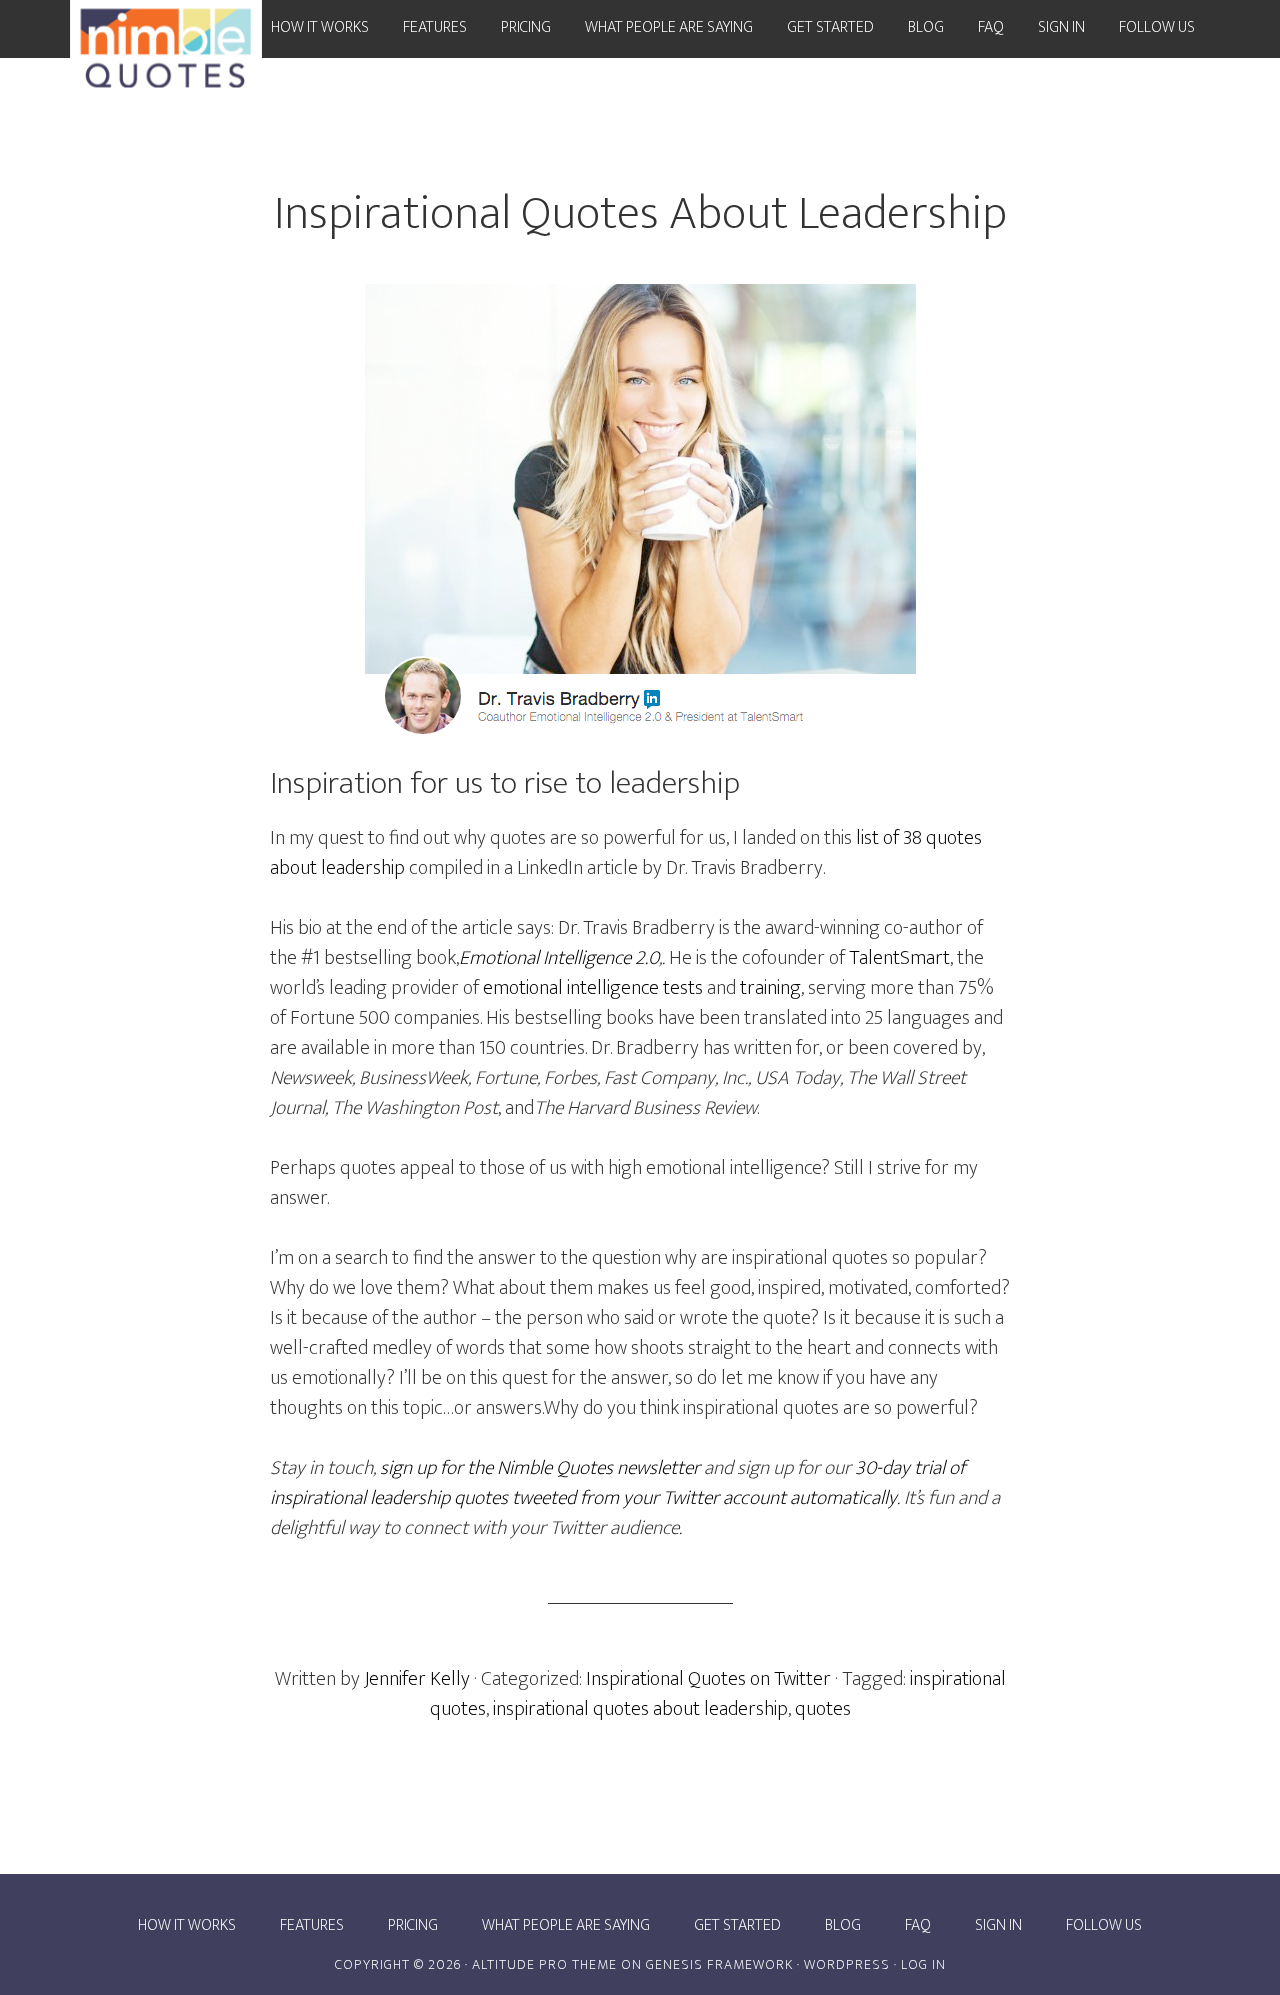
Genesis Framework (719, 1964)
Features (312, 1926)
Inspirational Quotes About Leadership (640, 214)
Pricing (413, 1926)
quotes (823, 1709)
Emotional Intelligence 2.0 (559, 958)
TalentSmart (899, 958)
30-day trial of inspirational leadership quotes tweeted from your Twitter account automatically (617, 1483)
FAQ (918, 1926)
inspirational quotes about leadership (640, 1709)
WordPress (847, 1964)
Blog (843, 1926)
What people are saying (566, 1926)
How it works (187, 1926)
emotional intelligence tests (593, 988)
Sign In (998, 1926)
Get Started (737, 1926)
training (770, 988)
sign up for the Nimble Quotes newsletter (540, 1468)
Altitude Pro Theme (544, 1964)
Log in (923, 1964)
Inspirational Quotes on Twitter (708, 1679)
